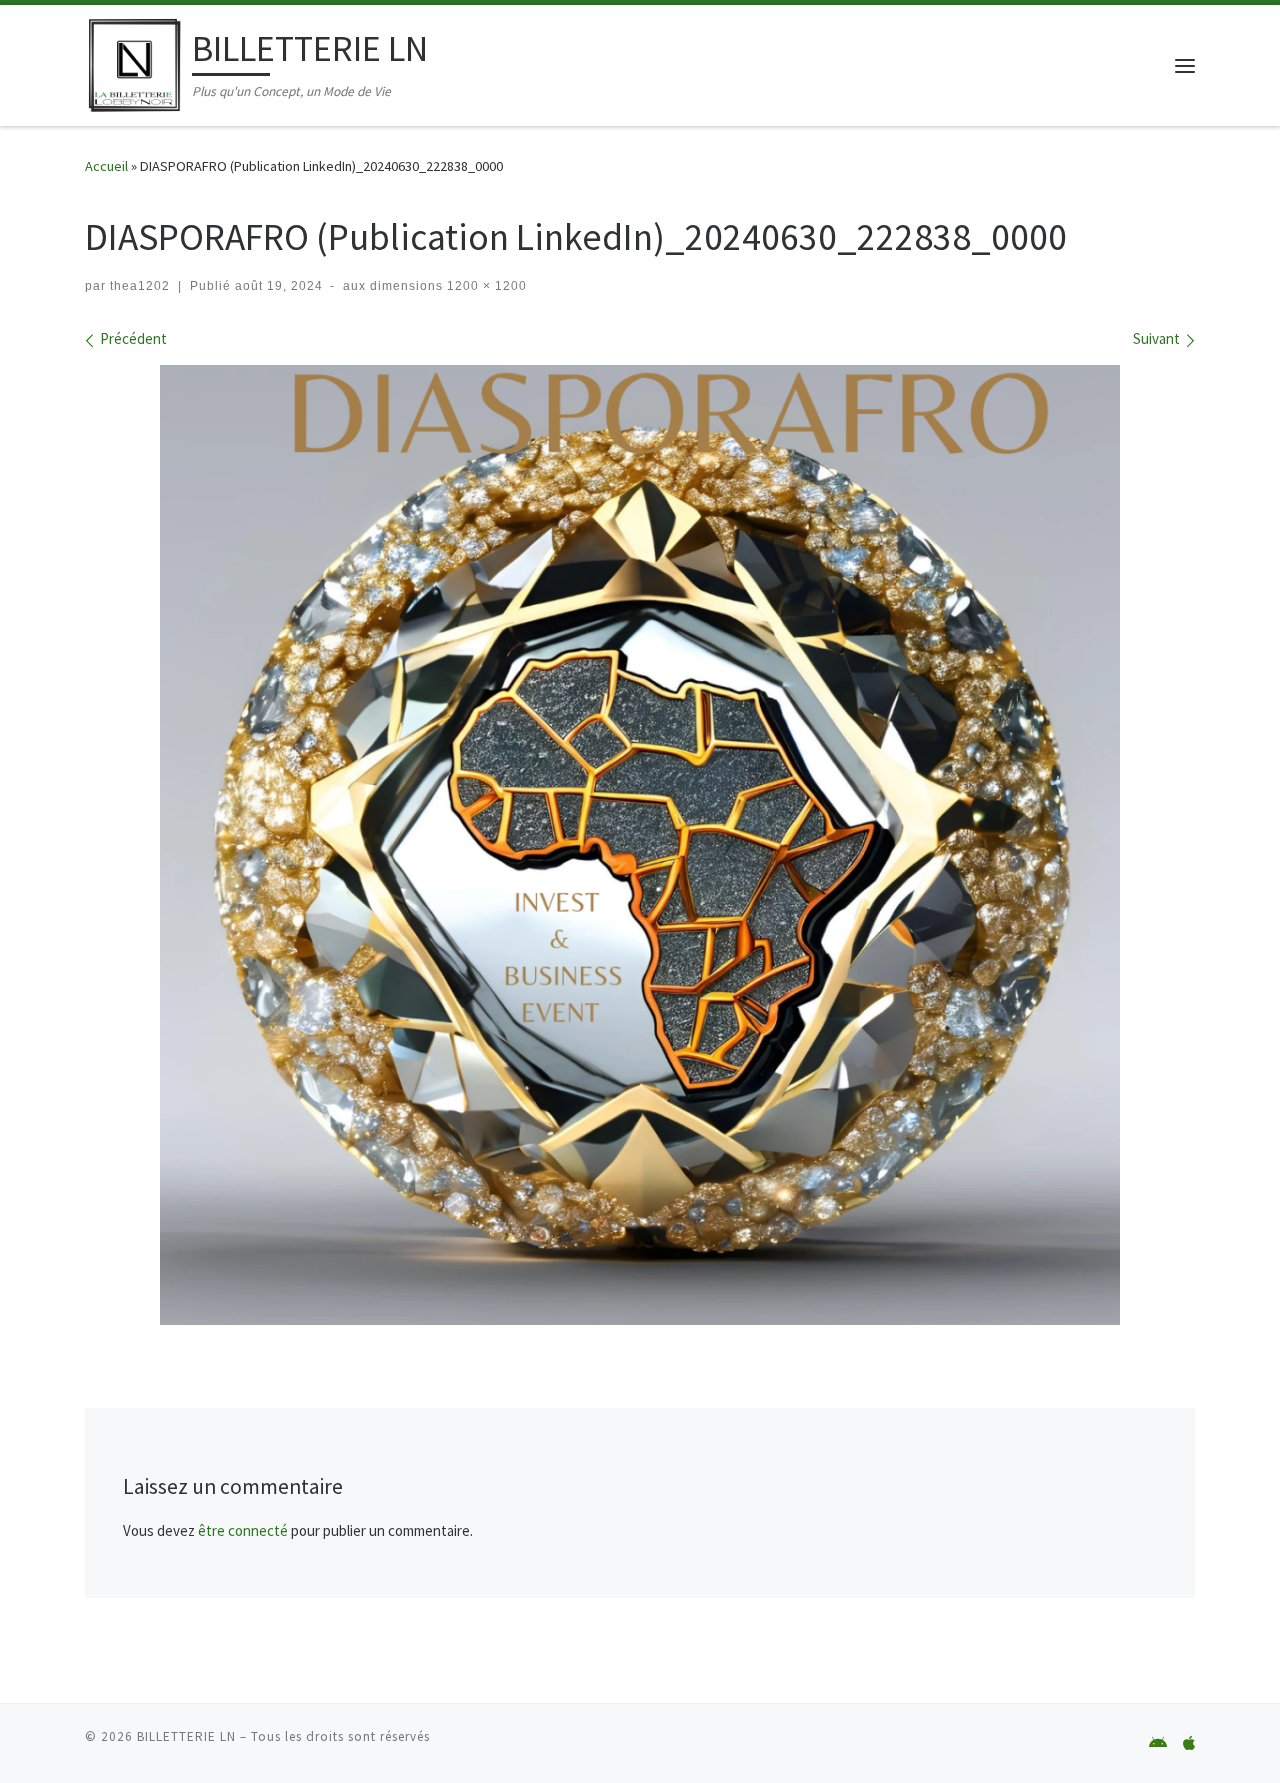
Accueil (106, 166)
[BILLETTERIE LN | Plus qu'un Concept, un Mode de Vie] (135, 61)
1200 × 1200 (485, 286)
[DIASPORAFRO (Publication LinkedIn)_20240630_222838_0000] (640, 845)
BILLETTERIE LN (186, 1736)
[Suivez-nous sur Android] (1158, 1743)
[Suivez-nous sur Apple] (1189, 1743)
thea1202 (140, 286)
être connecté (243, 1530)
